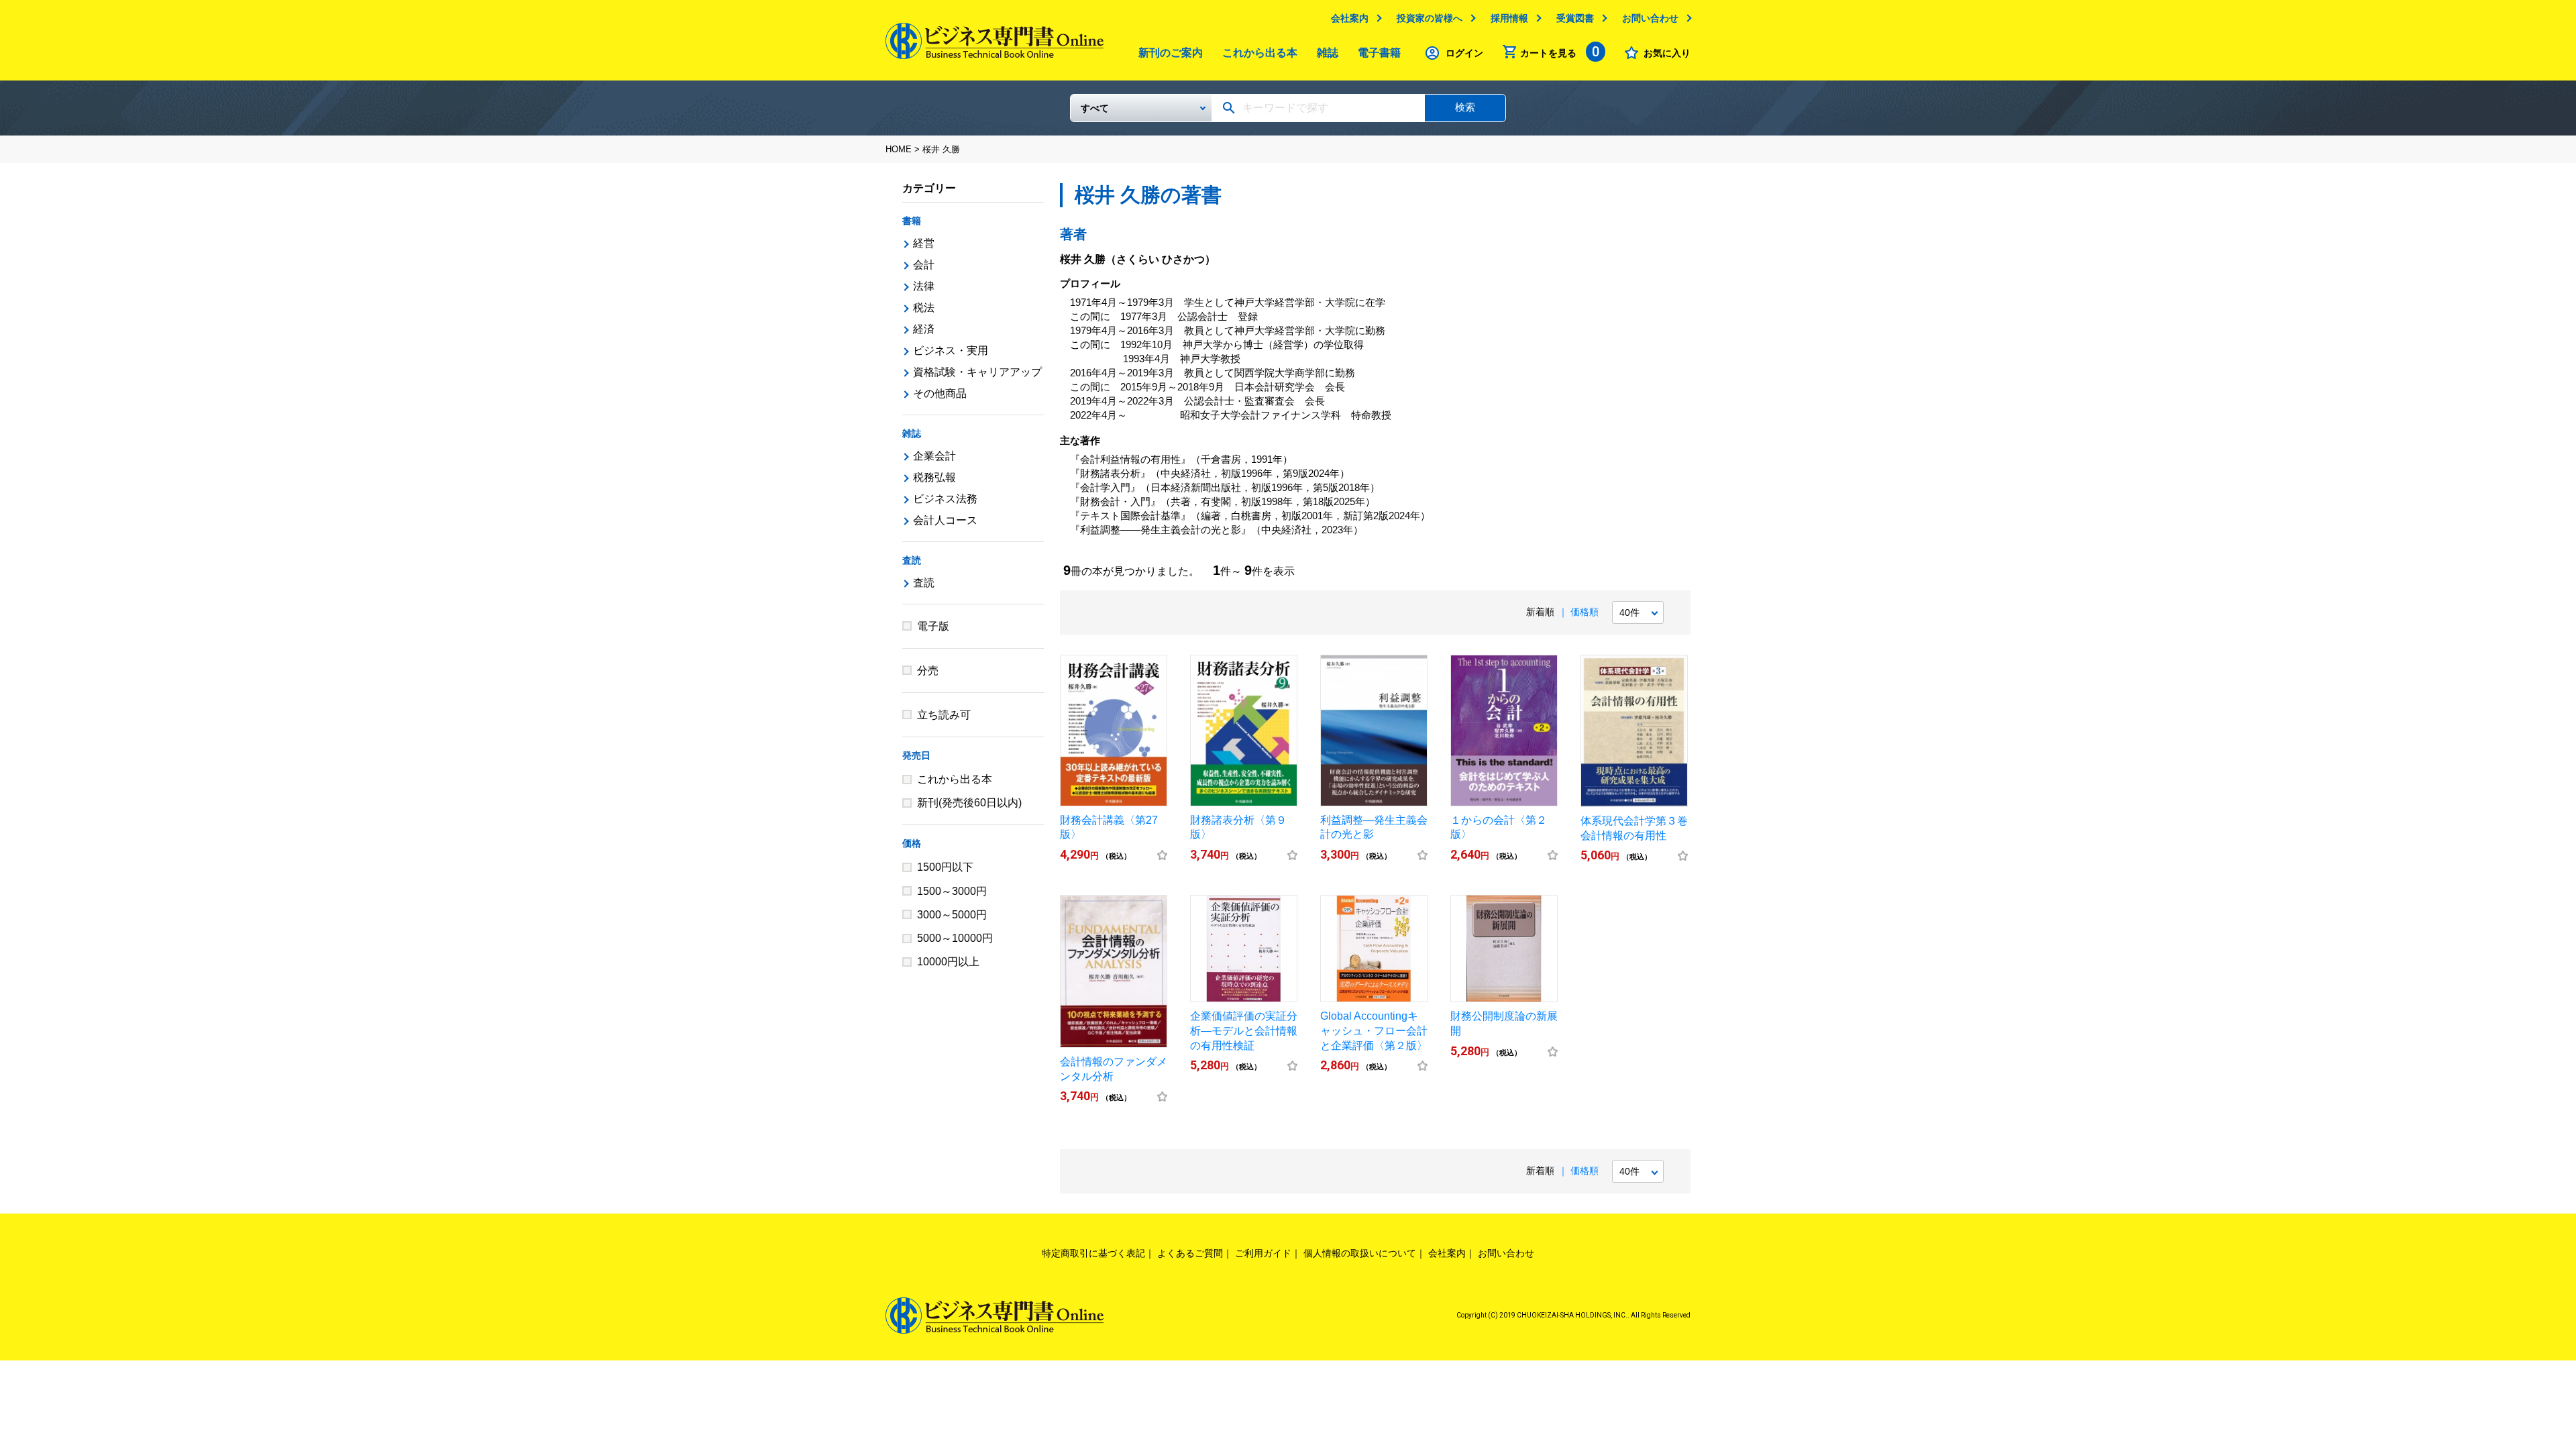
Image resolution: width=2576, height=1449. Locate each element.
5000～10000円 (955, 938)
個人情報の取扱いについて (1360, 1253)
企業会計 (934, 456)
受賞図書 (1575, 18)
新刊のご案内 (1171, 53)
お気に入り (1667, 53)
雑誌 (1328, 53)
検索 (1465, 107)
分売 (928, 670)
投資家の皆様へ (1430, 18)
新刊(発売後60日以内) (969, 803)
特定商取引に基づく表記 (1093, 1253)
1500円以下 (945, 867)
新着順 (1540, 612)
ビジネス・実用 (951, 351)
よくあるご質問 (1190, 1253)
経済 (924, 329)
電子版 (933, 626)
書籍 (912, 221)
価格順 (1585, 612)
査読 (912, 560)
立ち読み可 (944, 715)
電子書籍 (1379, 53)
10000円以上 (948, 962)
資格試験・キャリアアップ (977, 372)
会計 (924, 265)
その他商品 (940, 393)
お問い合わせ (1650, 18)
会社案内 (1350, 18)
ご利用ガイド (1263, 1253)
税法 (924, 308)
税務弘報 (934, 477)
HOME (899, 149)
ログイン (1464, 53)
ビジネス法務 (945, 499)
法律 (924, 286)
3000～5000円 (952, 915)
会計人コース (945, 520)
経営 (924, 243)
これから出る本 (1260, 53)
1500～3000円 (952, 891)
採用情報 (1509, 18)
